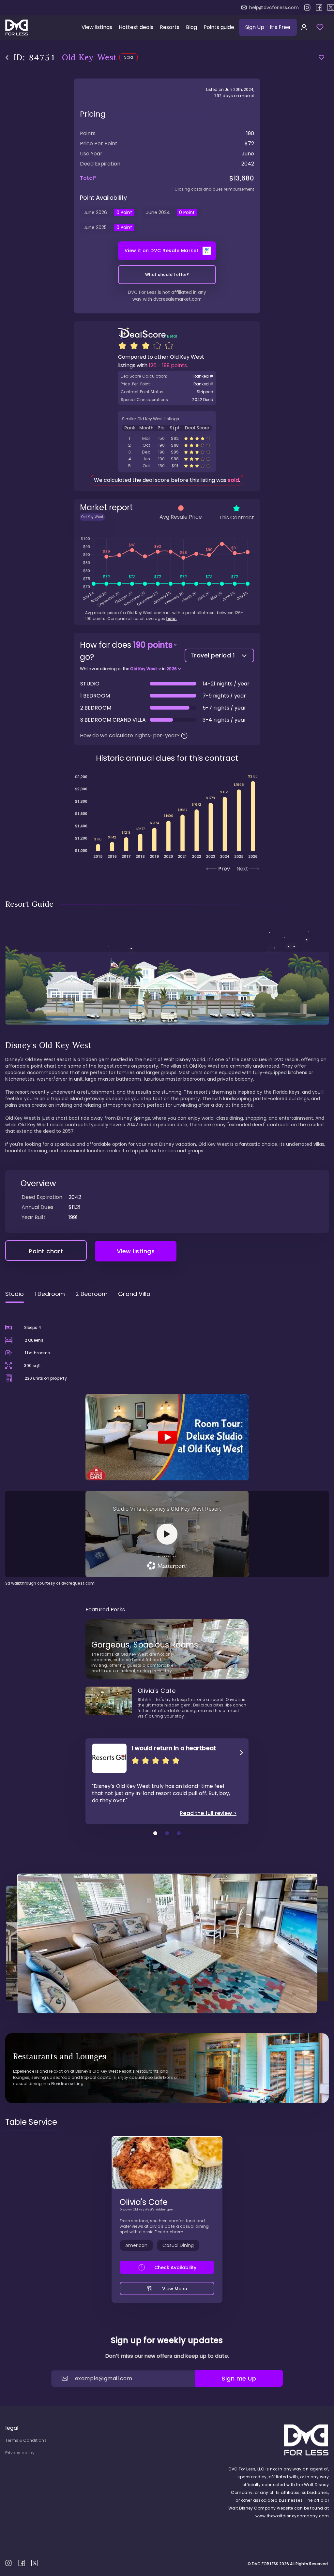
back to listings (7, 58)
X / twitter (331, 7)
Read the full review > (208, 1813)
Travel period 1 (213, 655)
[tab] (31, 2122)
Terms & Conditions (26, 2440)
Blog (191, 27)
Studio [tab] (15, 1294)
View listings (97, 27)
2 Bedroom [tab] (92, 1294)
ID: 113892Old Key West (167, 438)
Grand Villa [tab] (134, 1294)
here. (171, 619)
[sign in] (304, 27)
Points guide (219, 27)
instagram (307, 7)
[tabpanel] (167, 1447)
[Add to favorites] (321, 58)
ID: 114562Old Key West (167, 452)
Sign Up (268, 27)
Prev (224, 869)
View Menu (175, 2289)
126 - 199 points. (168, 365)
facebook (319, 7)
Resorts (170, 27)
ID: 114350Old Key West (167, 445)
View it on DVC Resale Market (162, 251)
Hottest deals (136, 27)
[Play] (167, 1437)
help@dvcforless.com (274, 7)
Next (242, 869)
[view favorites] (320, 27)
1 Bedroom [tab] (50, 1294)
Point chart (46, 1251)
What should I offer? (167, 274)
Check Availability (175, 2267)
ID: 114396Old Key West (167, 459)
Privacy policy (20, 2453)
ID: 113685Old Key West (167, 466)
